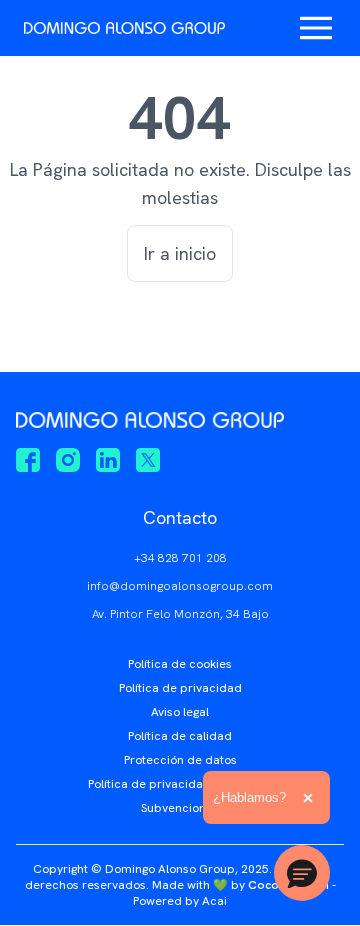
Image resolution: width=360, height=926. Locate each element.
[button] (302, 873)
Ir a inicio (180, 253)
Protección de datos (180, 760)
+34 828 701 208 (180, 558)
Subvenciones (180, 808)
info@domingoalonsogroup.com (180, 586)
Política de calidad (180, 736)
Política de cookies (180, 664)
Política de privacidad (180, 688)
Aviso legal (180, 712)
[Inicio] (124, 28)
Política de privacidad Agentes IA (180, 784)
